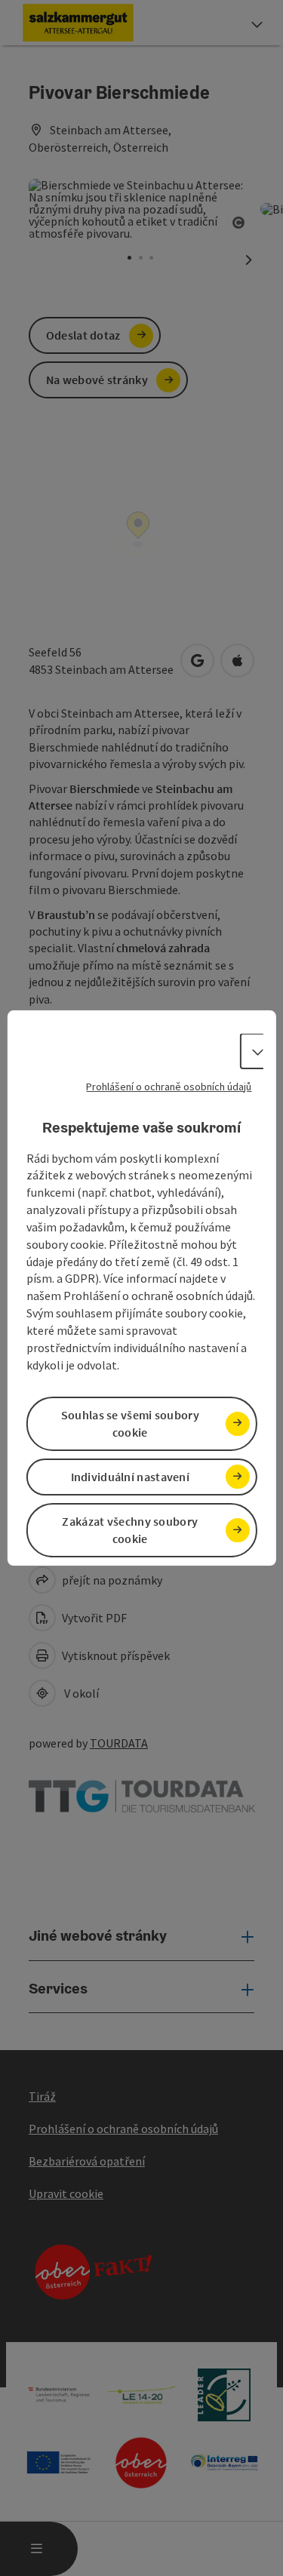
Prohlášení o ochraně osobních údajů (169, 1087)
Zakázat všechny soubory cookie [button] (130, 1530)
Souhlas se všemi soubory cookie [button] (130, 1423)
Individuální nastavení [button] (131, 1477)
